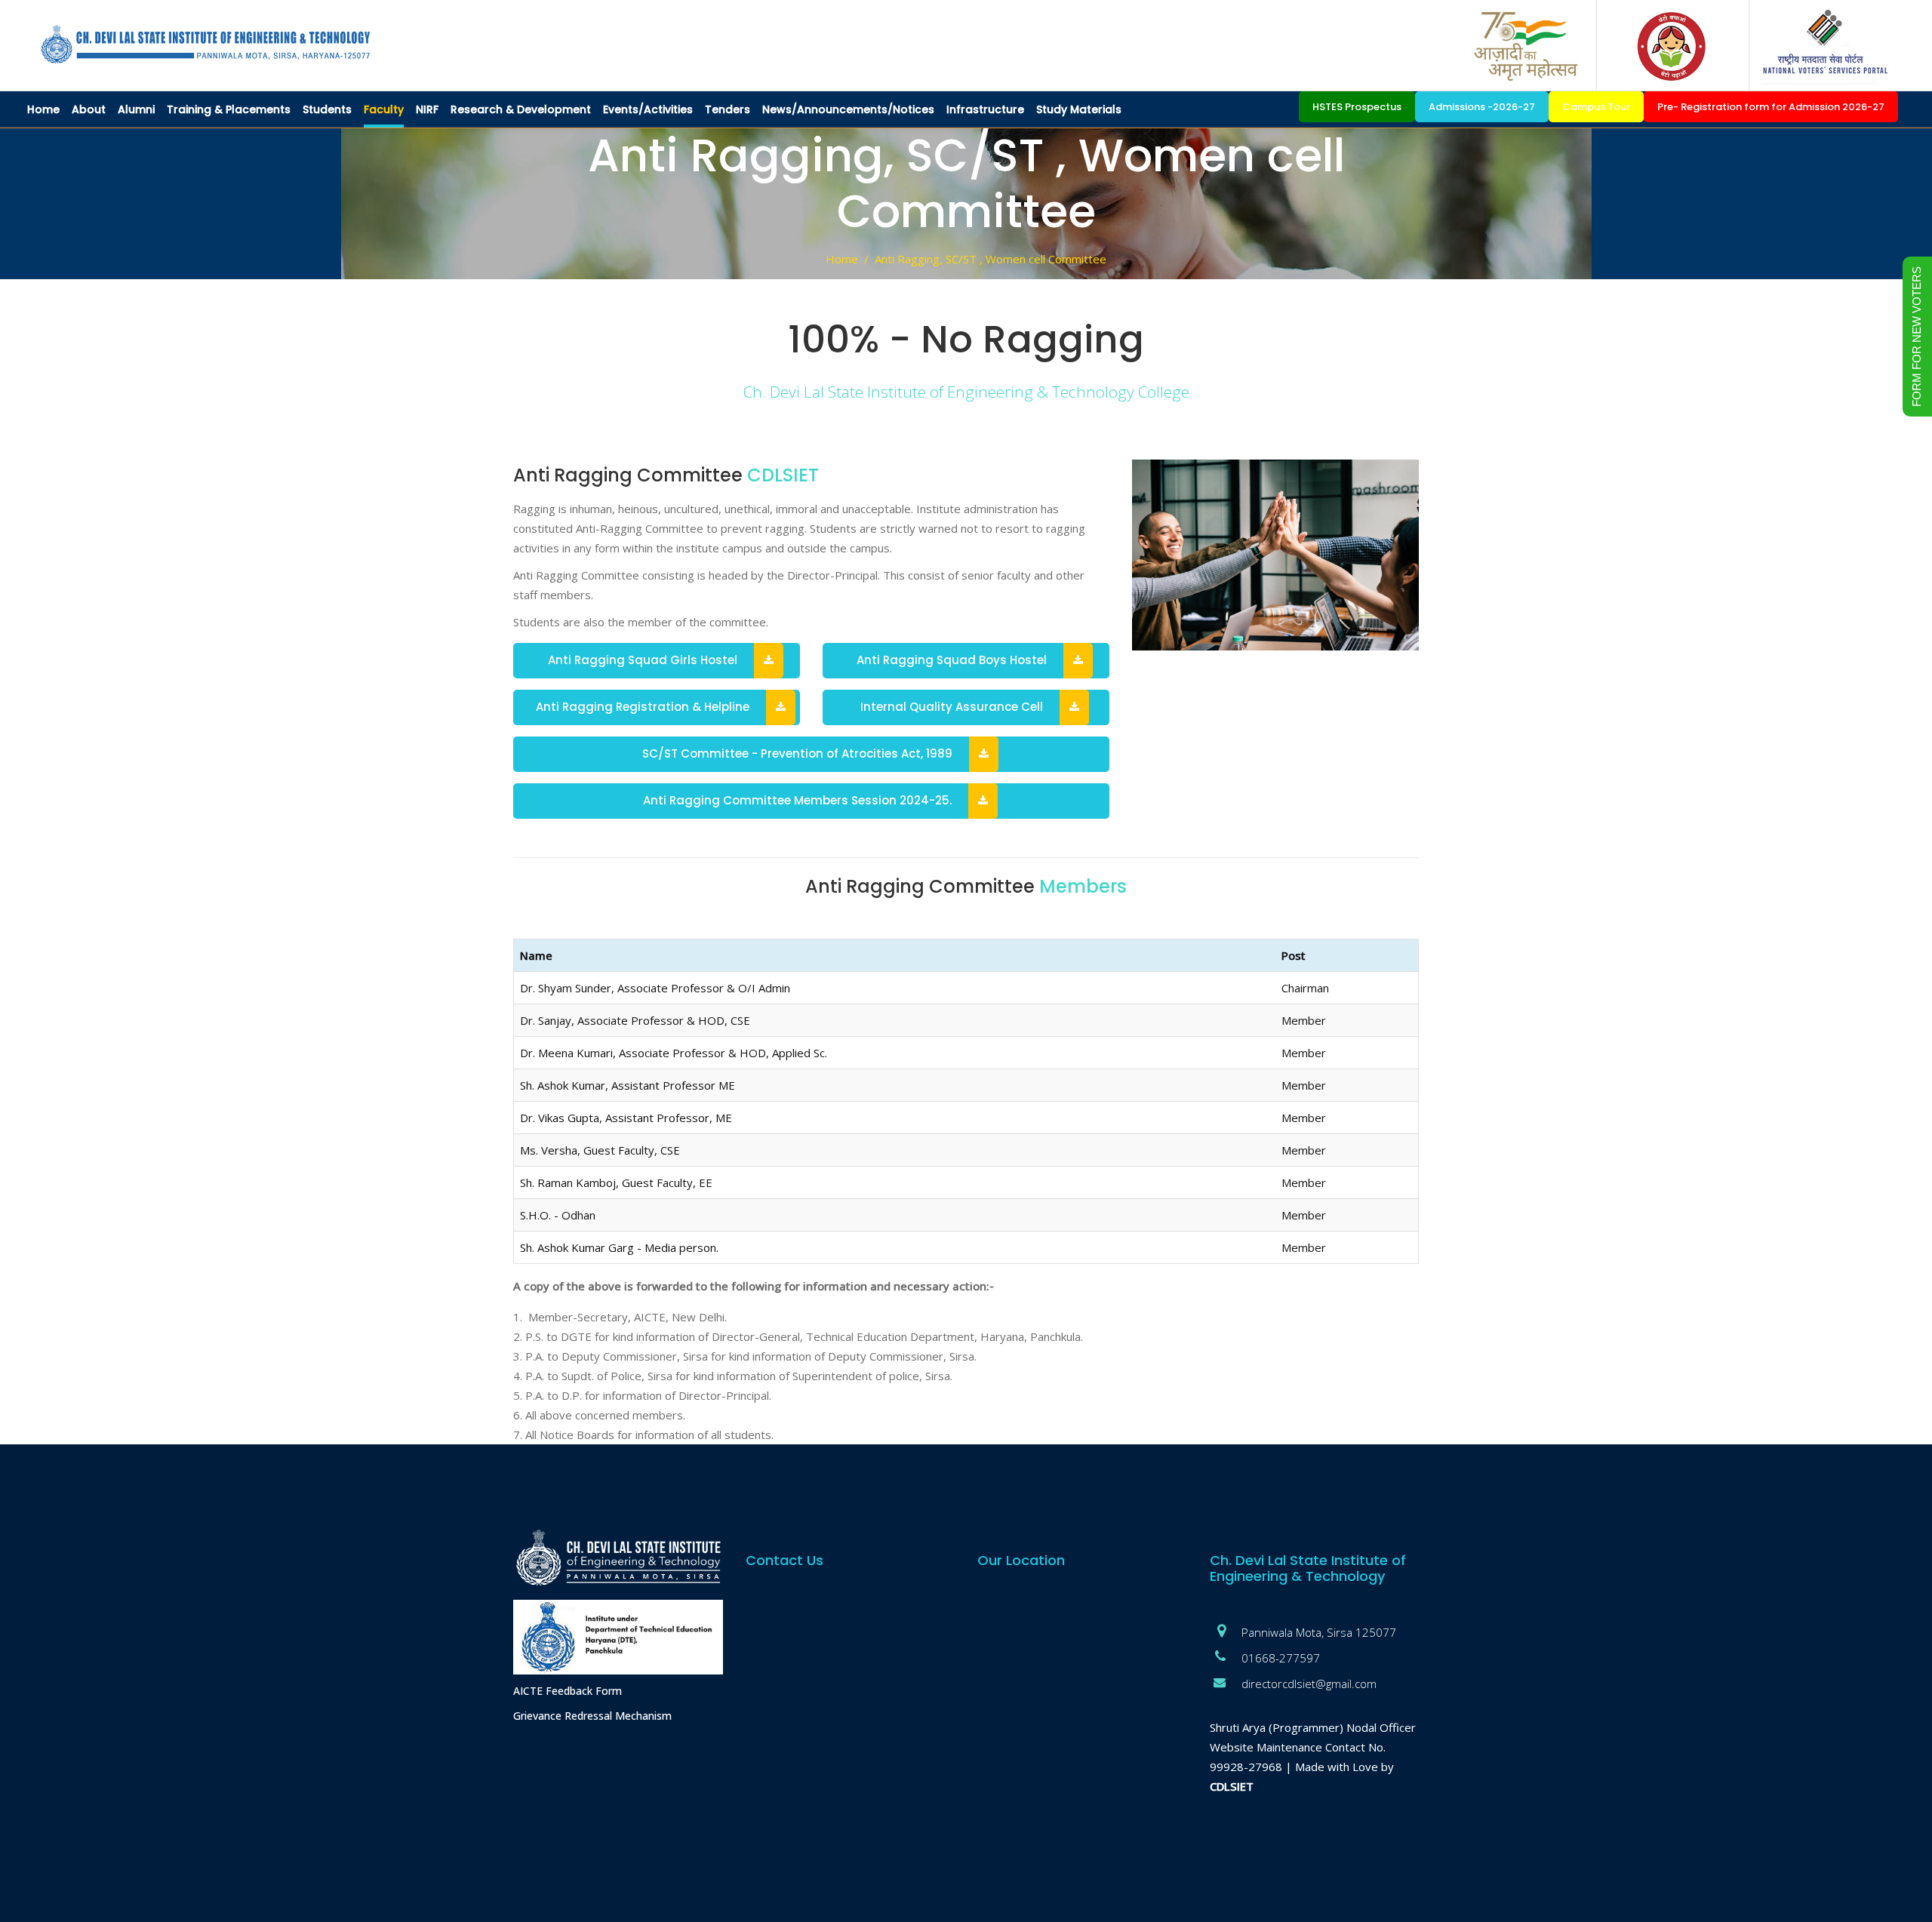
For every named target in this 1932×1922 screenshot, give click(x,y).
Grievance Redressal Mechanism (592, 1716)
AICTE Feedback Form (568, 1691)
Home (842, 259)
